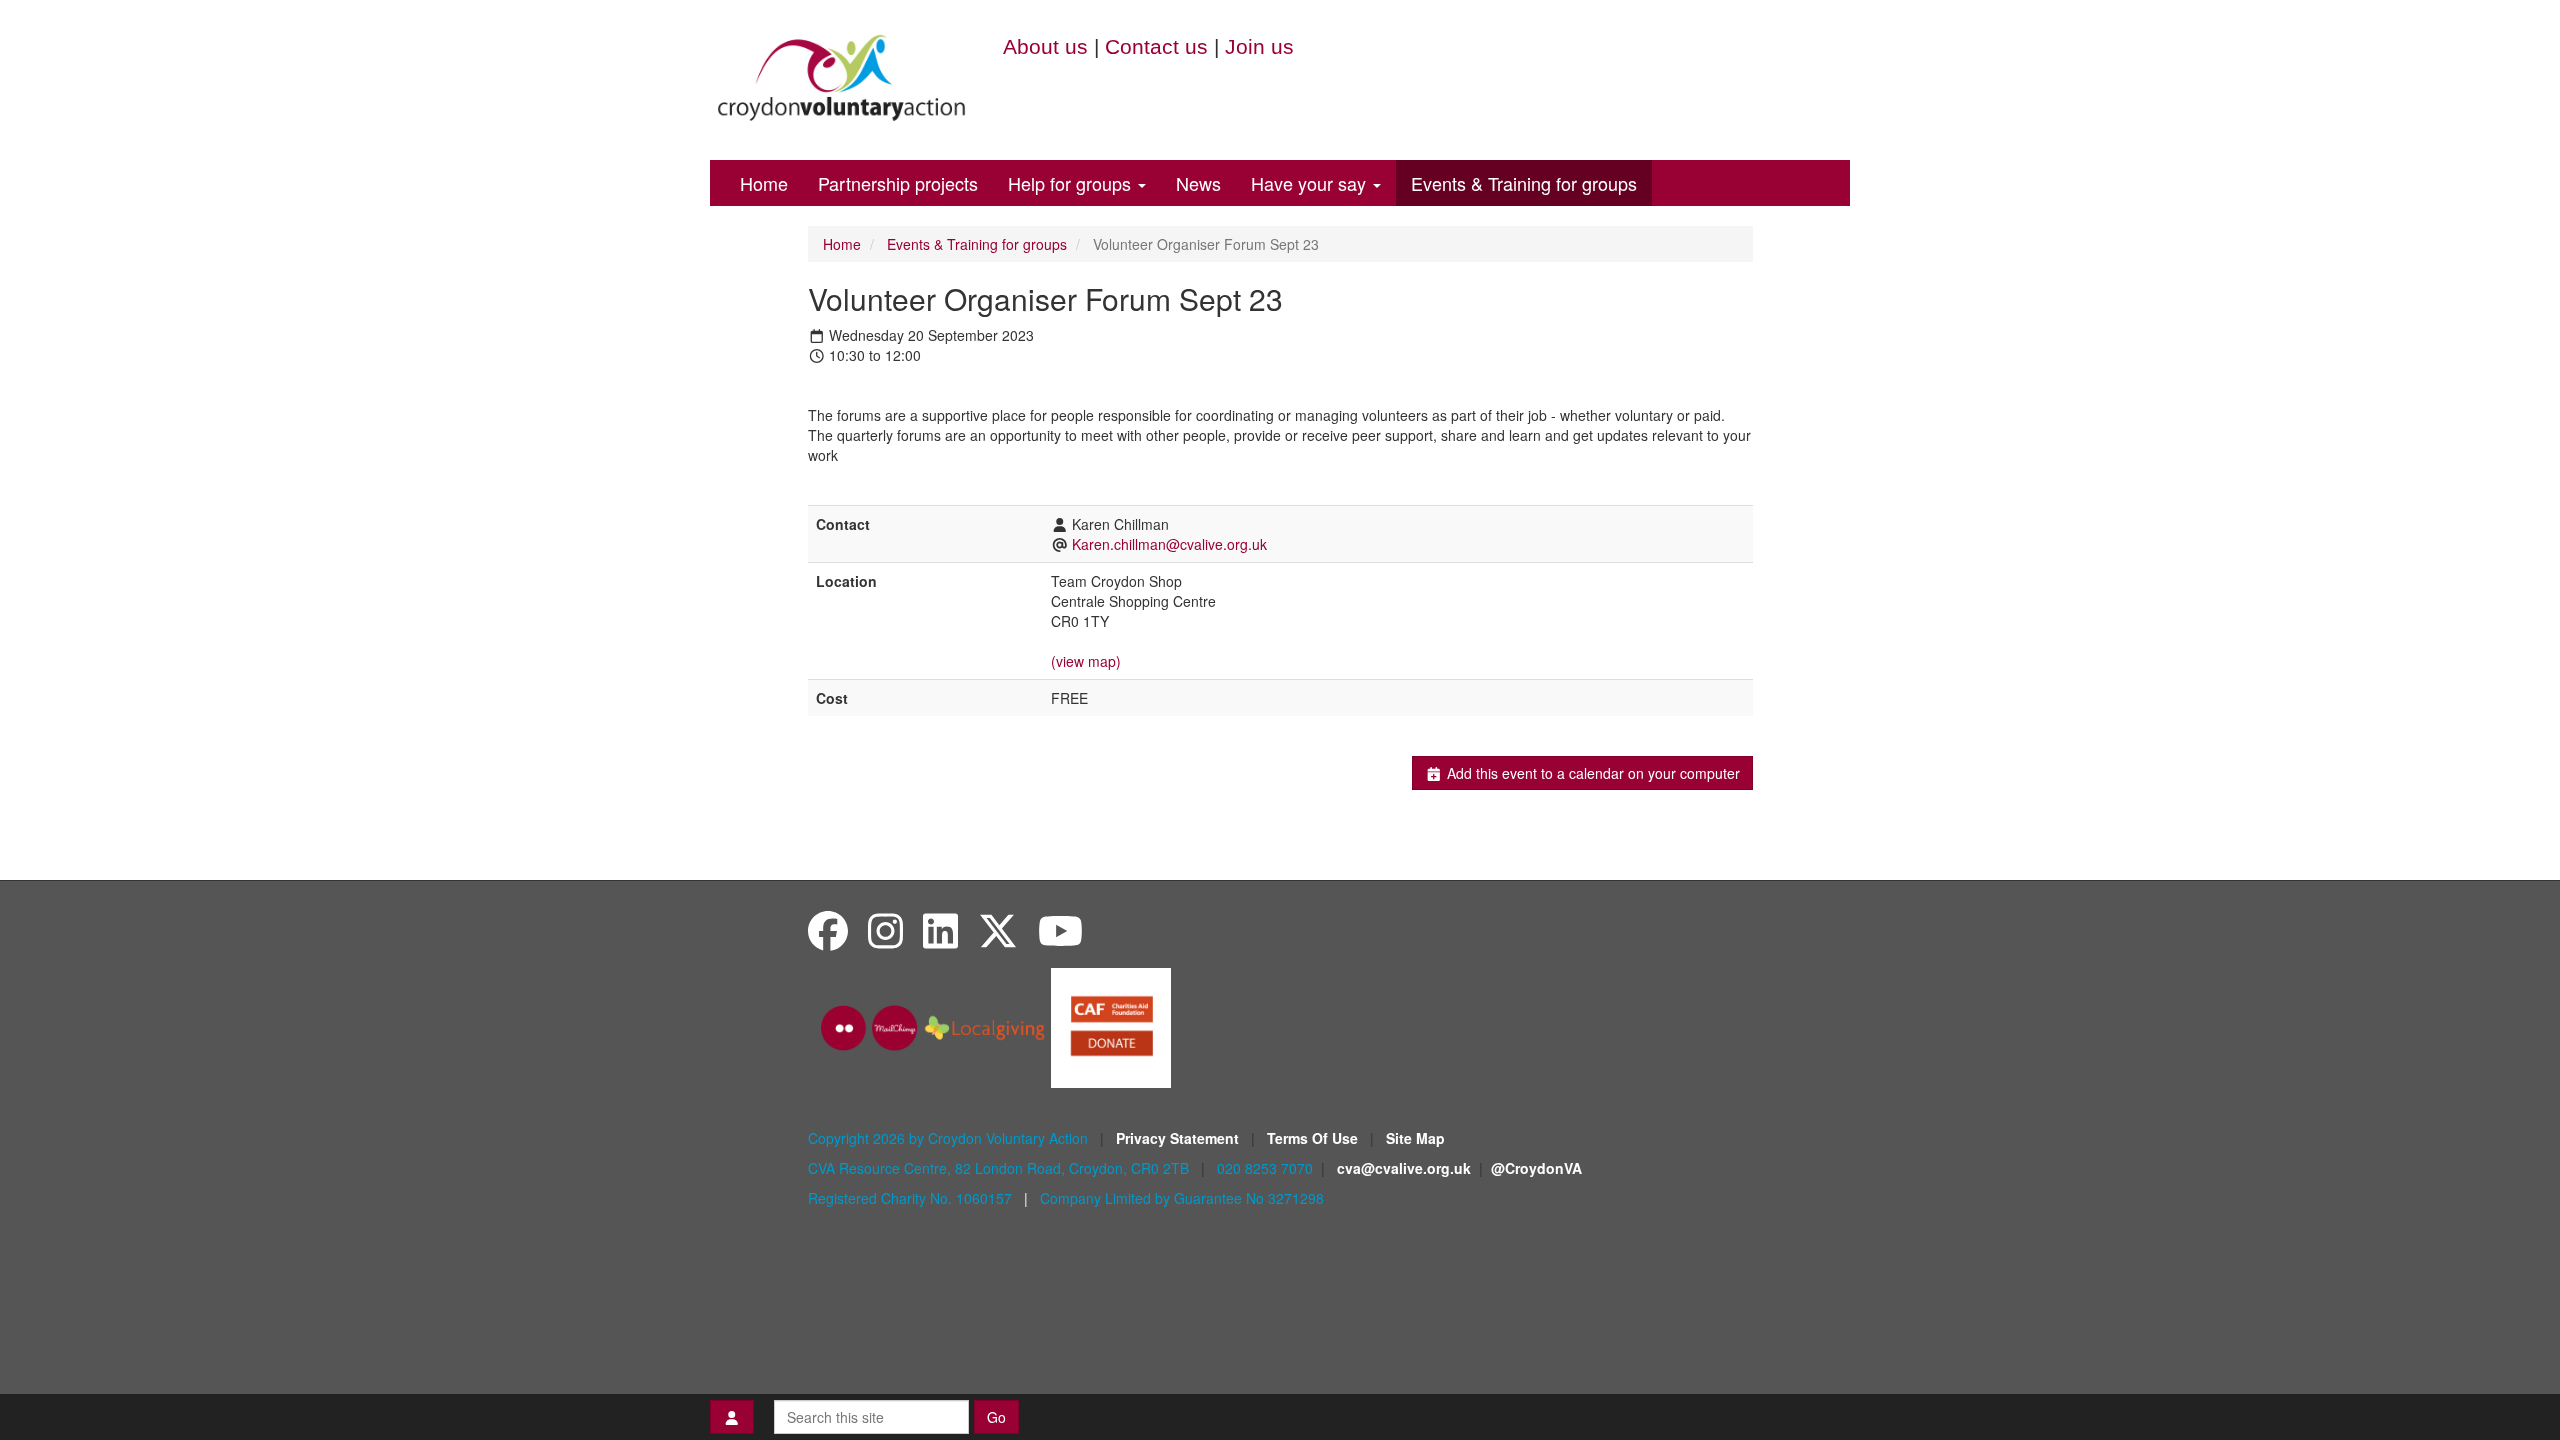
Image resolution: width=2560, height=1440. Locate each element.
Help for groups (1072, 183)
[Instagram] (885, 929)
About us (1045, 46)
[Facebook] (828, 929)
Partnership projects (898, 183)
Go (996, 1417)
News (1198, 183)
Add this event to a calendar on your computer (1591, 773)
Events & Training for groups (1524, 183)
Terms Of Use (1314, 1138)
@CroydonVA (1536, 1168)
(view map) (1086, 661)
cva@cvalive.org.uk (1404, 1168)
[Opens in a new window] (1111, 1026)
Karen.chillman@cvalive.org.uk (1169, 544)
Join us (1259, 46)
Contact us (1156, 46)
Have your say (1311, 183)
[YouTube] (1060, 929)
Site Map (1415, 1138)
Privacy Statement (1179, 1138)
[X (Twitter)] (998, 929)
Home (764, 183)
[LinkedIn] (940, 929)
